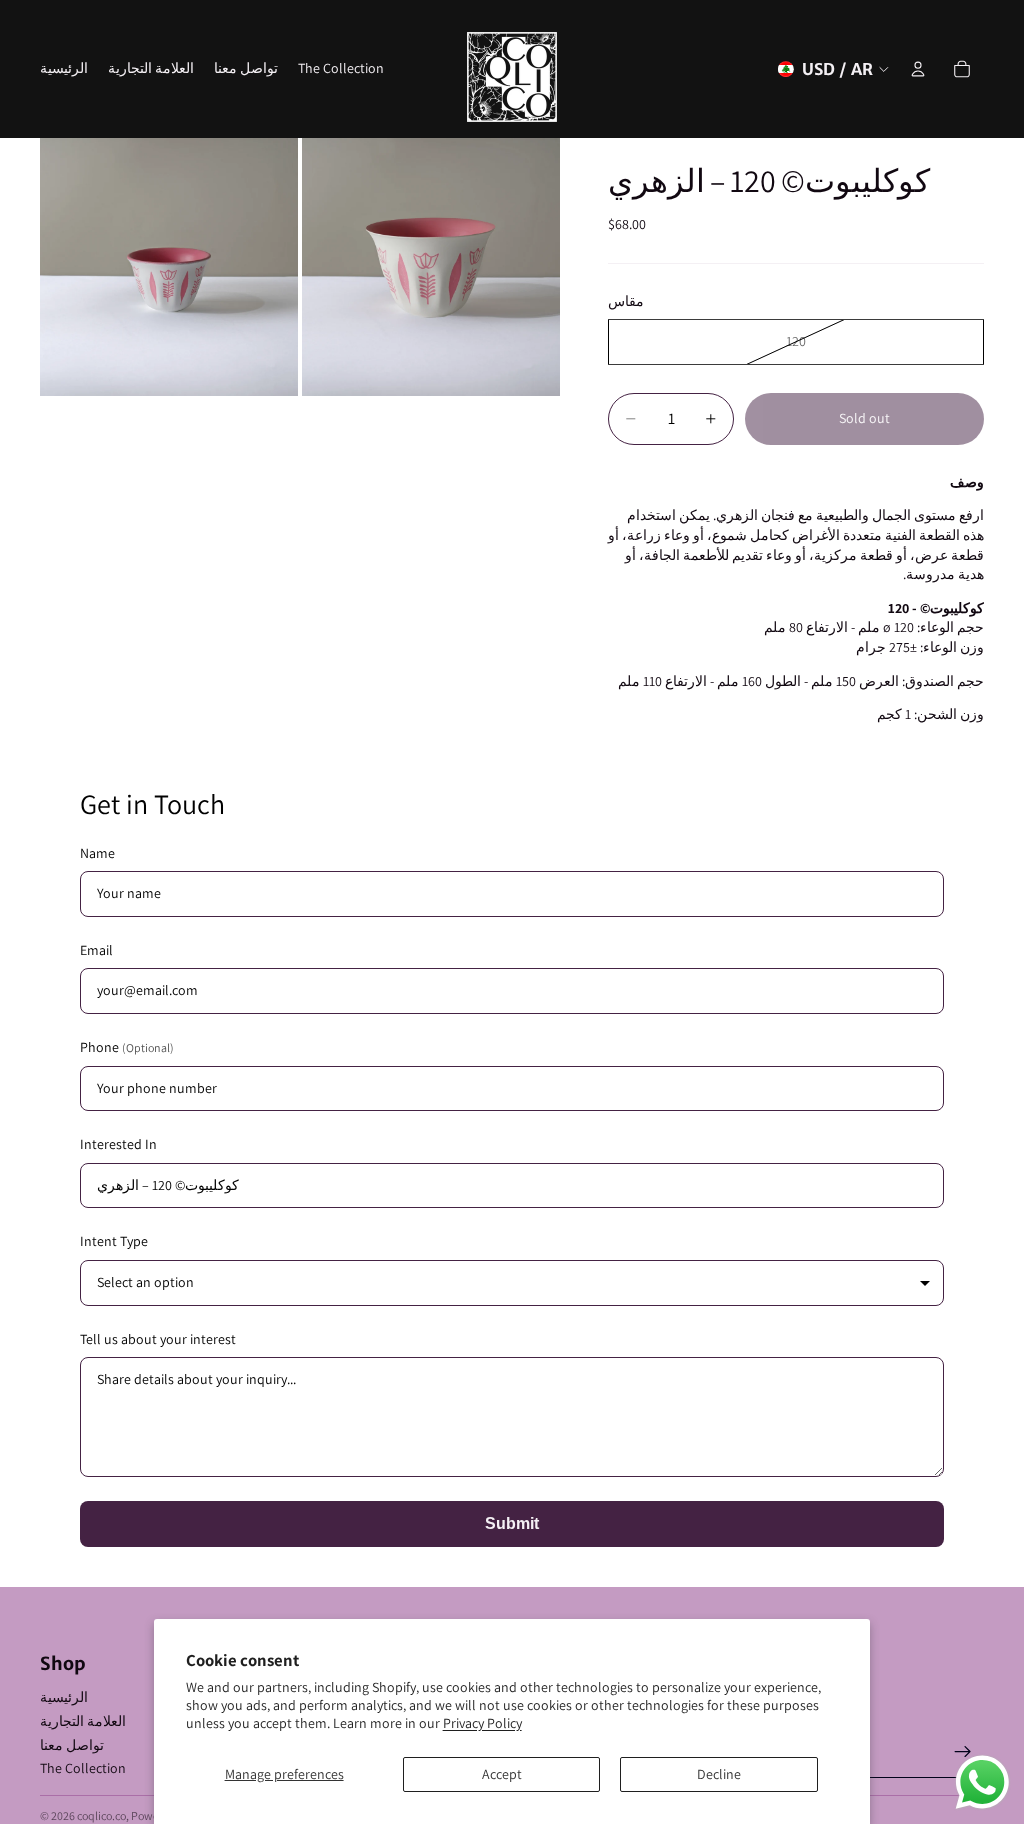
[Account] (918, 69)
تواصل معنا (72, 1745)
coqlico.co (101, 1815)
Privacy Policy (482, 1723)
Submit (512, 1523)
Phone (127, 1047)
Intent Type (114, 1241)
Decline (719, 1774)
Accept (502, 1774)
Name (97, 853)
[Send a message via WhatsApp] (982, 1782)
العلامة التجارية (83, 1721)
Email (96, 950)
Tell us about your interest (158, 1339)
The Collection (83, 1768)
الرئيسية (64, 1697)
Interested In (118, 1144)
